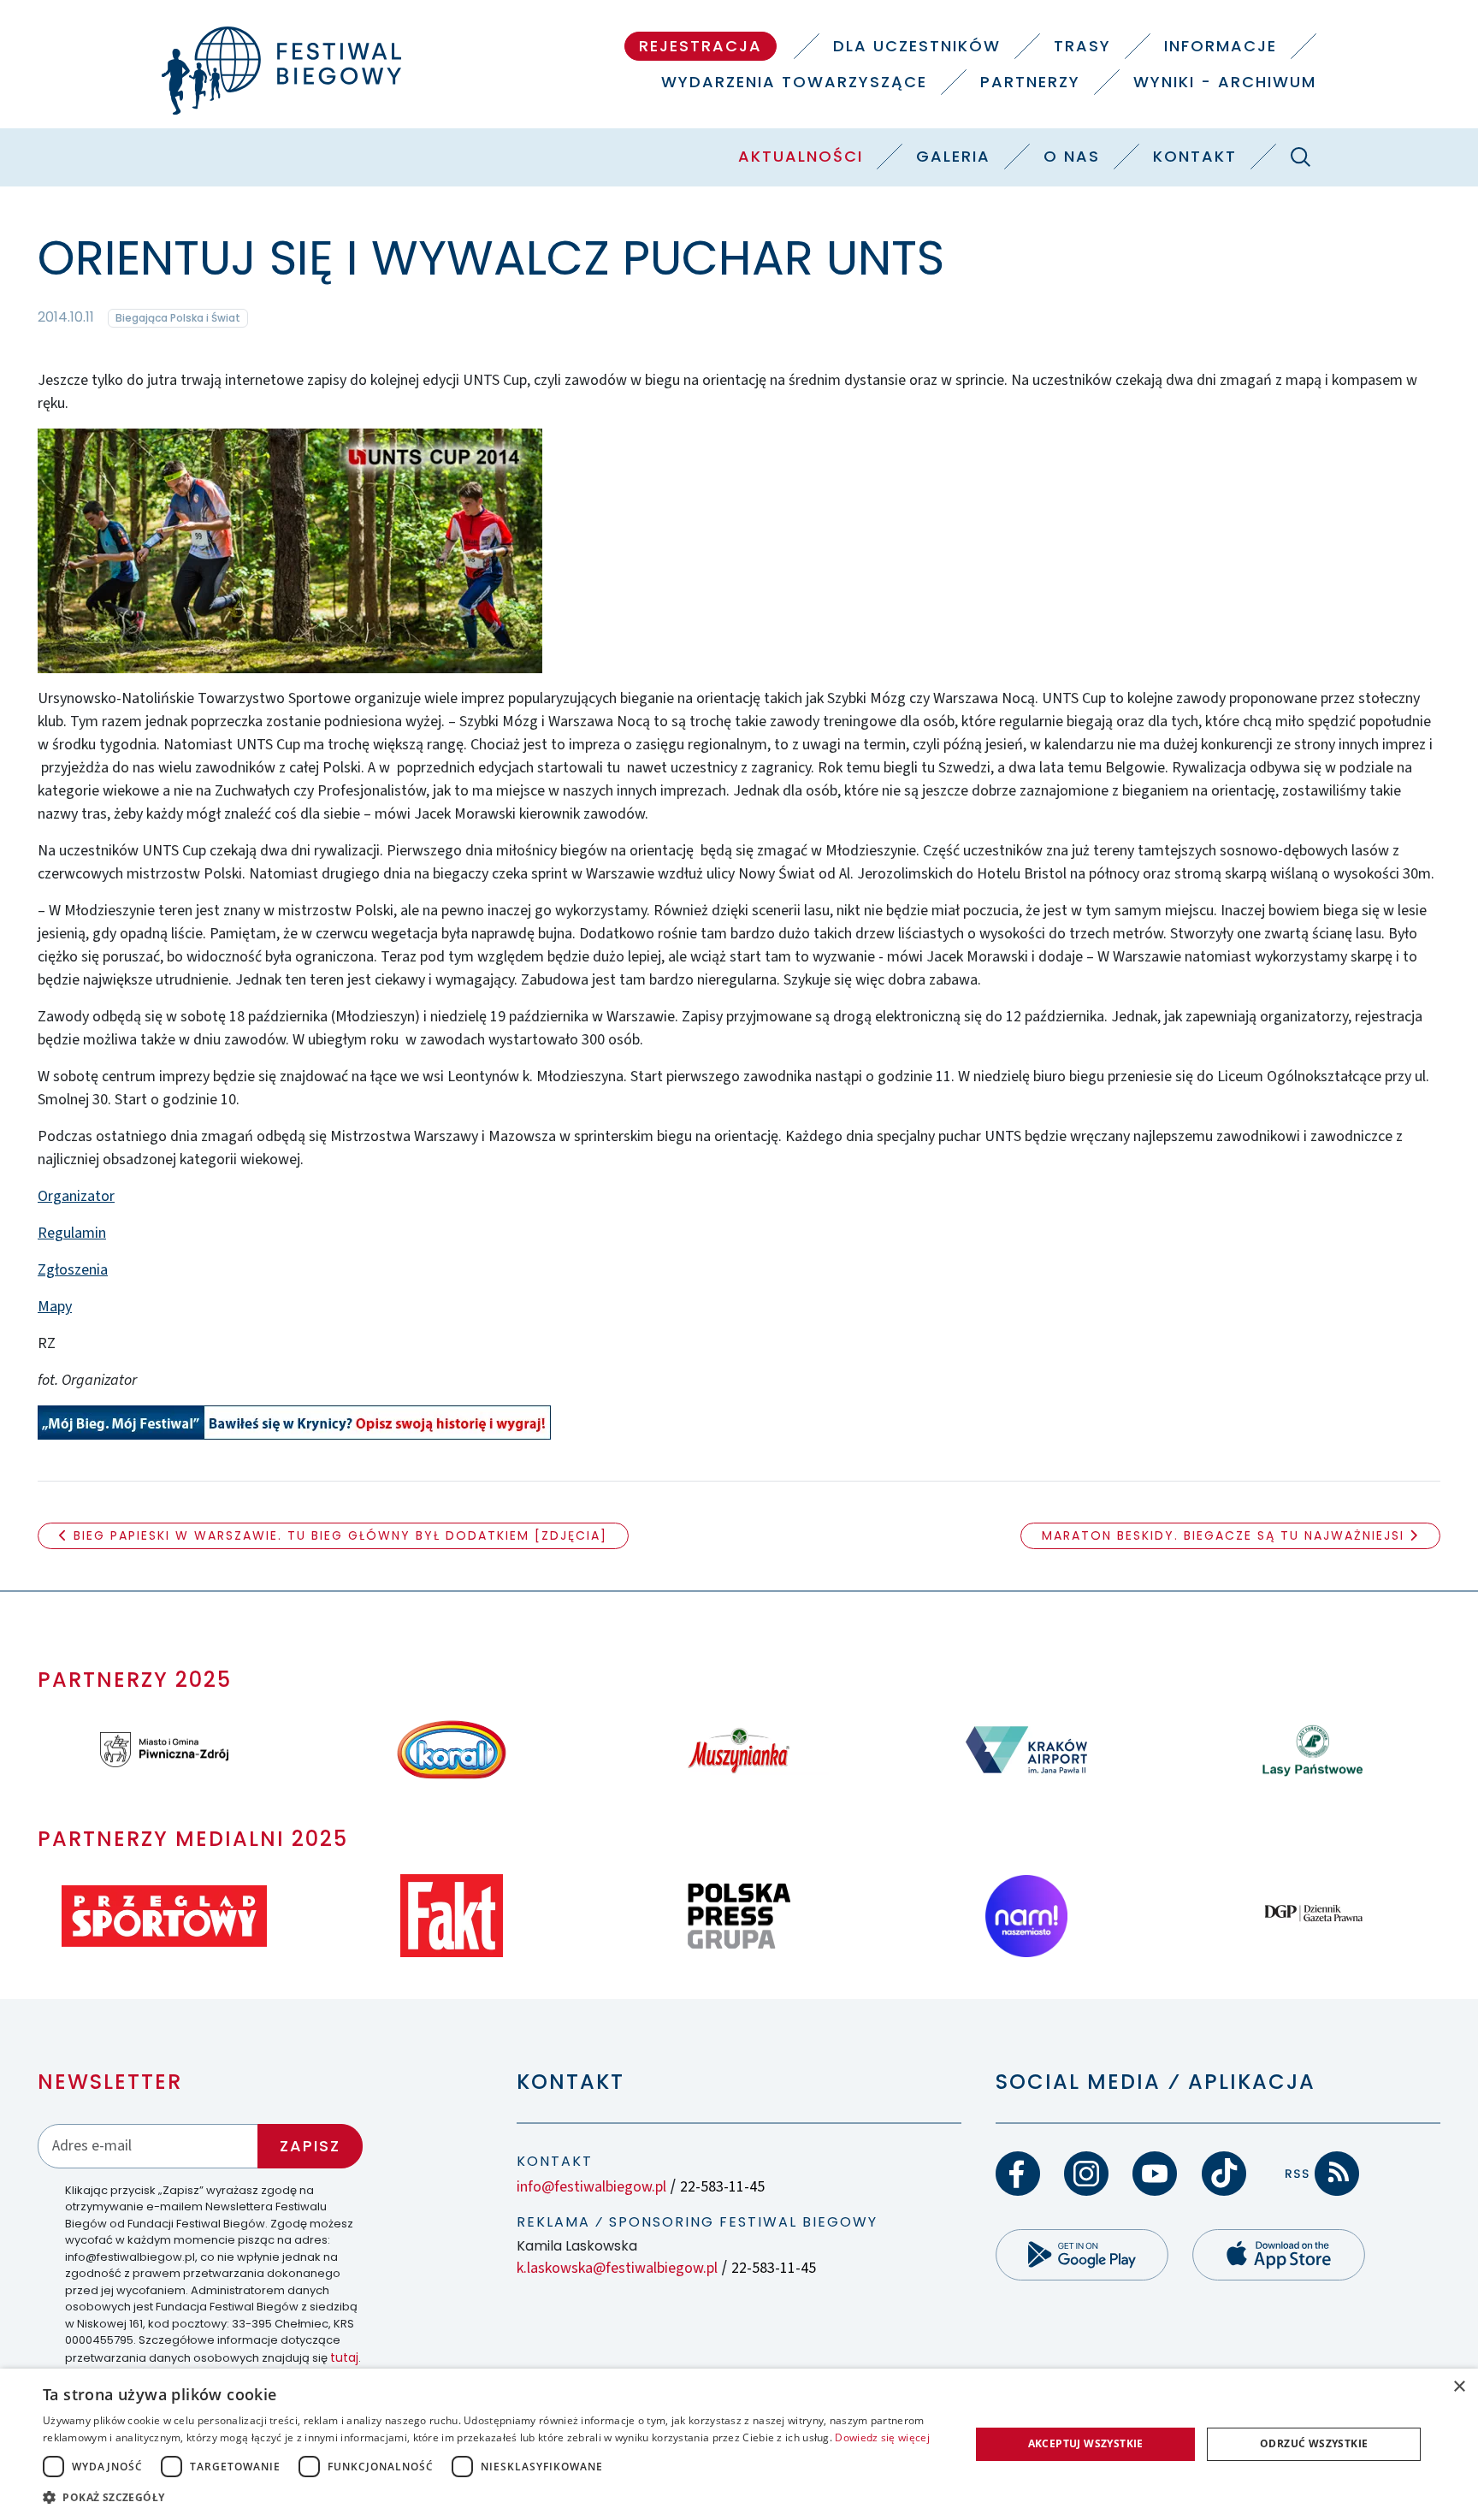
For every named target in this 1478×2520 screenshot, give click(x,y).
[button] (493, 2497)
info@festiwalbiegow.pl (591, 2187)
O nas (1072, 156)
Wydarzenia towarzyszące (794, 82)
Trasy (1082, 46)
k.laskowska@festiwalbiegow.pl (617, 2268)
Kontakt (1195, 156)
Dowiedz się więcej (882, 2437)
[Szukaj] (1300, 157)
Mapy (55, 1307)
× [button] (1459, 2387)
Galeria (953, 156)
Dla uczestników (917, 46)
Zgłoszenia (73, 1270)
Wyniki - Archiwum (1225, 82)
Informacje (1221, 46)
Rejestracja (701, 46)
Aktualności (801, 156)
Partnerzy (1030, 82)
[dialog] (739, 2444)
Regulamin (72, 1233)
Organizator (76, 1196)
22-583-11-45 (722, 2187)
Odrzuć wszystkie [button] (1314, 2443)
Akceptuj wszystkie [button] (1086, 2443)
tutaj (344, 2357)
